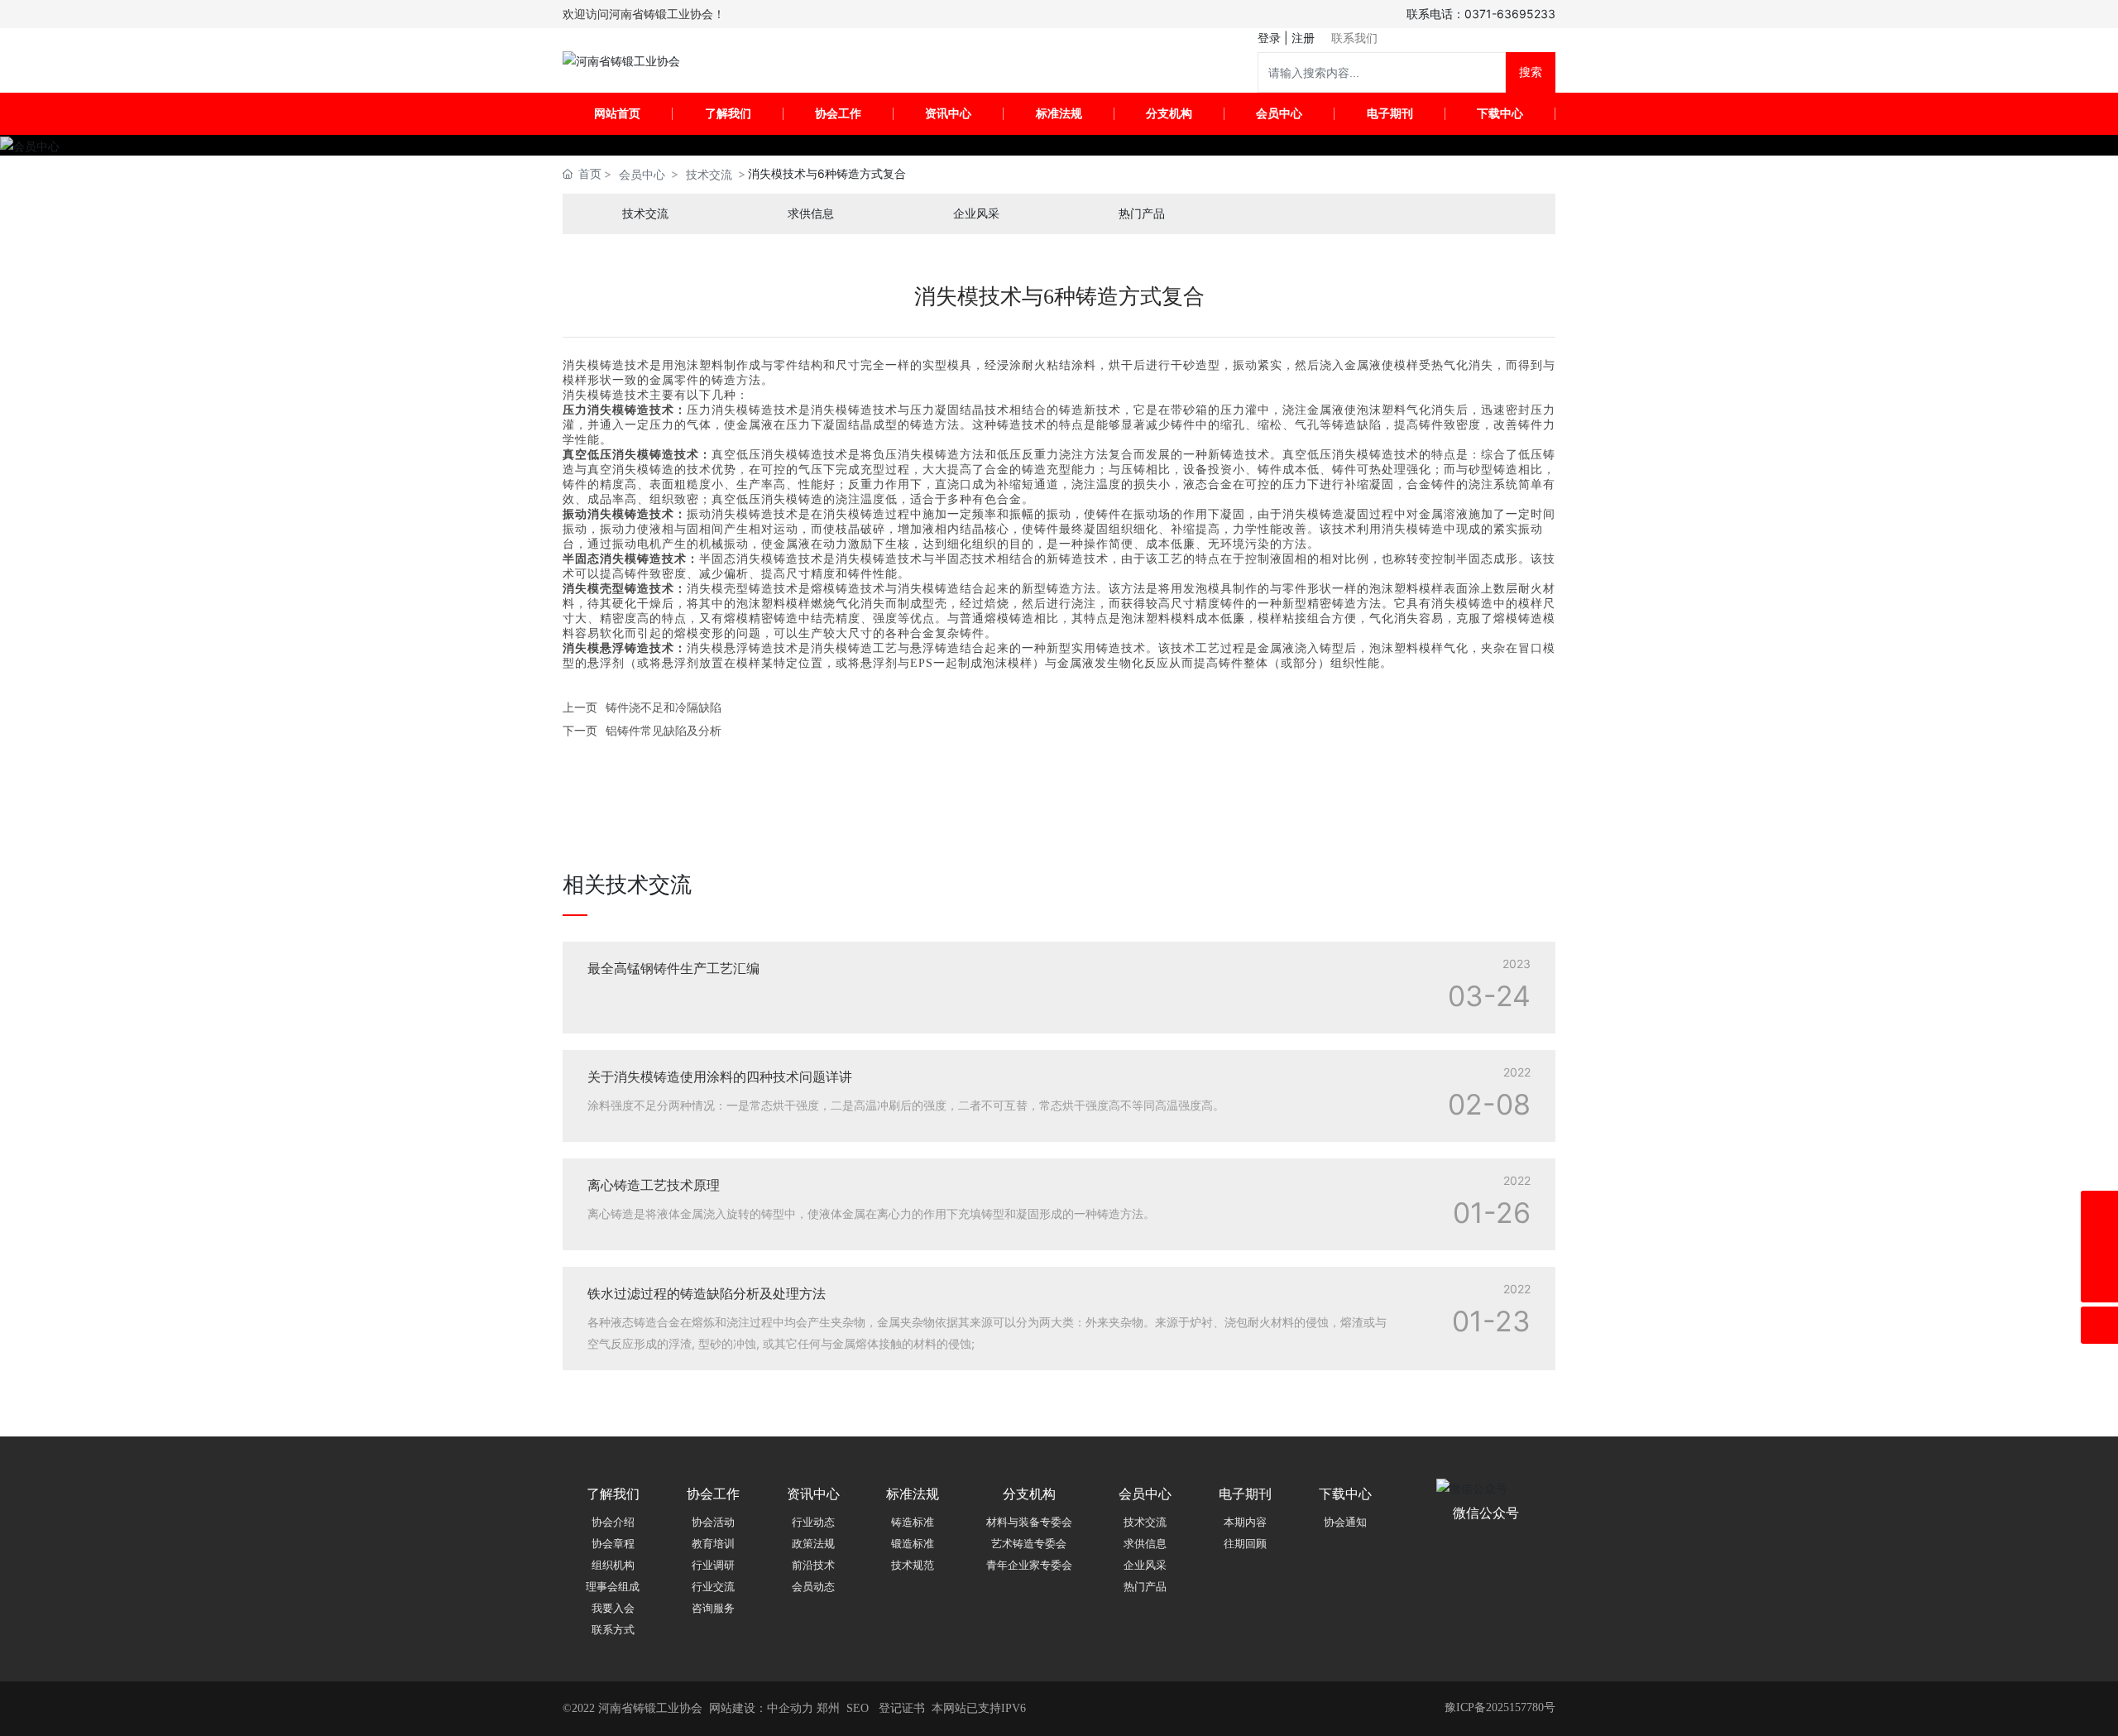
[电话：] (2099, 1209)
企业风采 (976, 214)
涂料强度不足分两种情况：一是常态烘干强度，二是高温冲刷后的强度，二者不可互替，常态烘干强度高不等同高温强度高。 (906, 1105)
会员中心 (642, 174)
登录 (1271, 38)
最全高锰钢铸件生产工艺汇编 (673, 968)
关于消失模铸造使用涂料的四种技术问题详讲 (720, 1077)
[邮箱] (2099, 1247)
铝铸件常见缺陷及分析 (664, 730)
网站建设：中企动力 (761, 1708)
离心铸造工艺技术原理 (654, 1185)
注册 (1303, 38)
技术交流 (709, 174)
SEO (858, 1708)
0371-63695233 (1510, 14)
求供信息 (811, 214)
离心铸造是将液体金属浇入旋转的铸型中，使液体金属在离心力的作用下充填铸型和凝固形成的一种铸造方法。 (871, 1213)
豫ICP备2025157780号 (1500, 1707)
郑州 (828, 1708)
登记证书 (902, 1708)
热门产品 (1142, 214)
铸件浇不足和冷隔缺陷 (664, 707)
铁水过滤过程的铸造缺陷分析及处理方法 (707, 1293)
